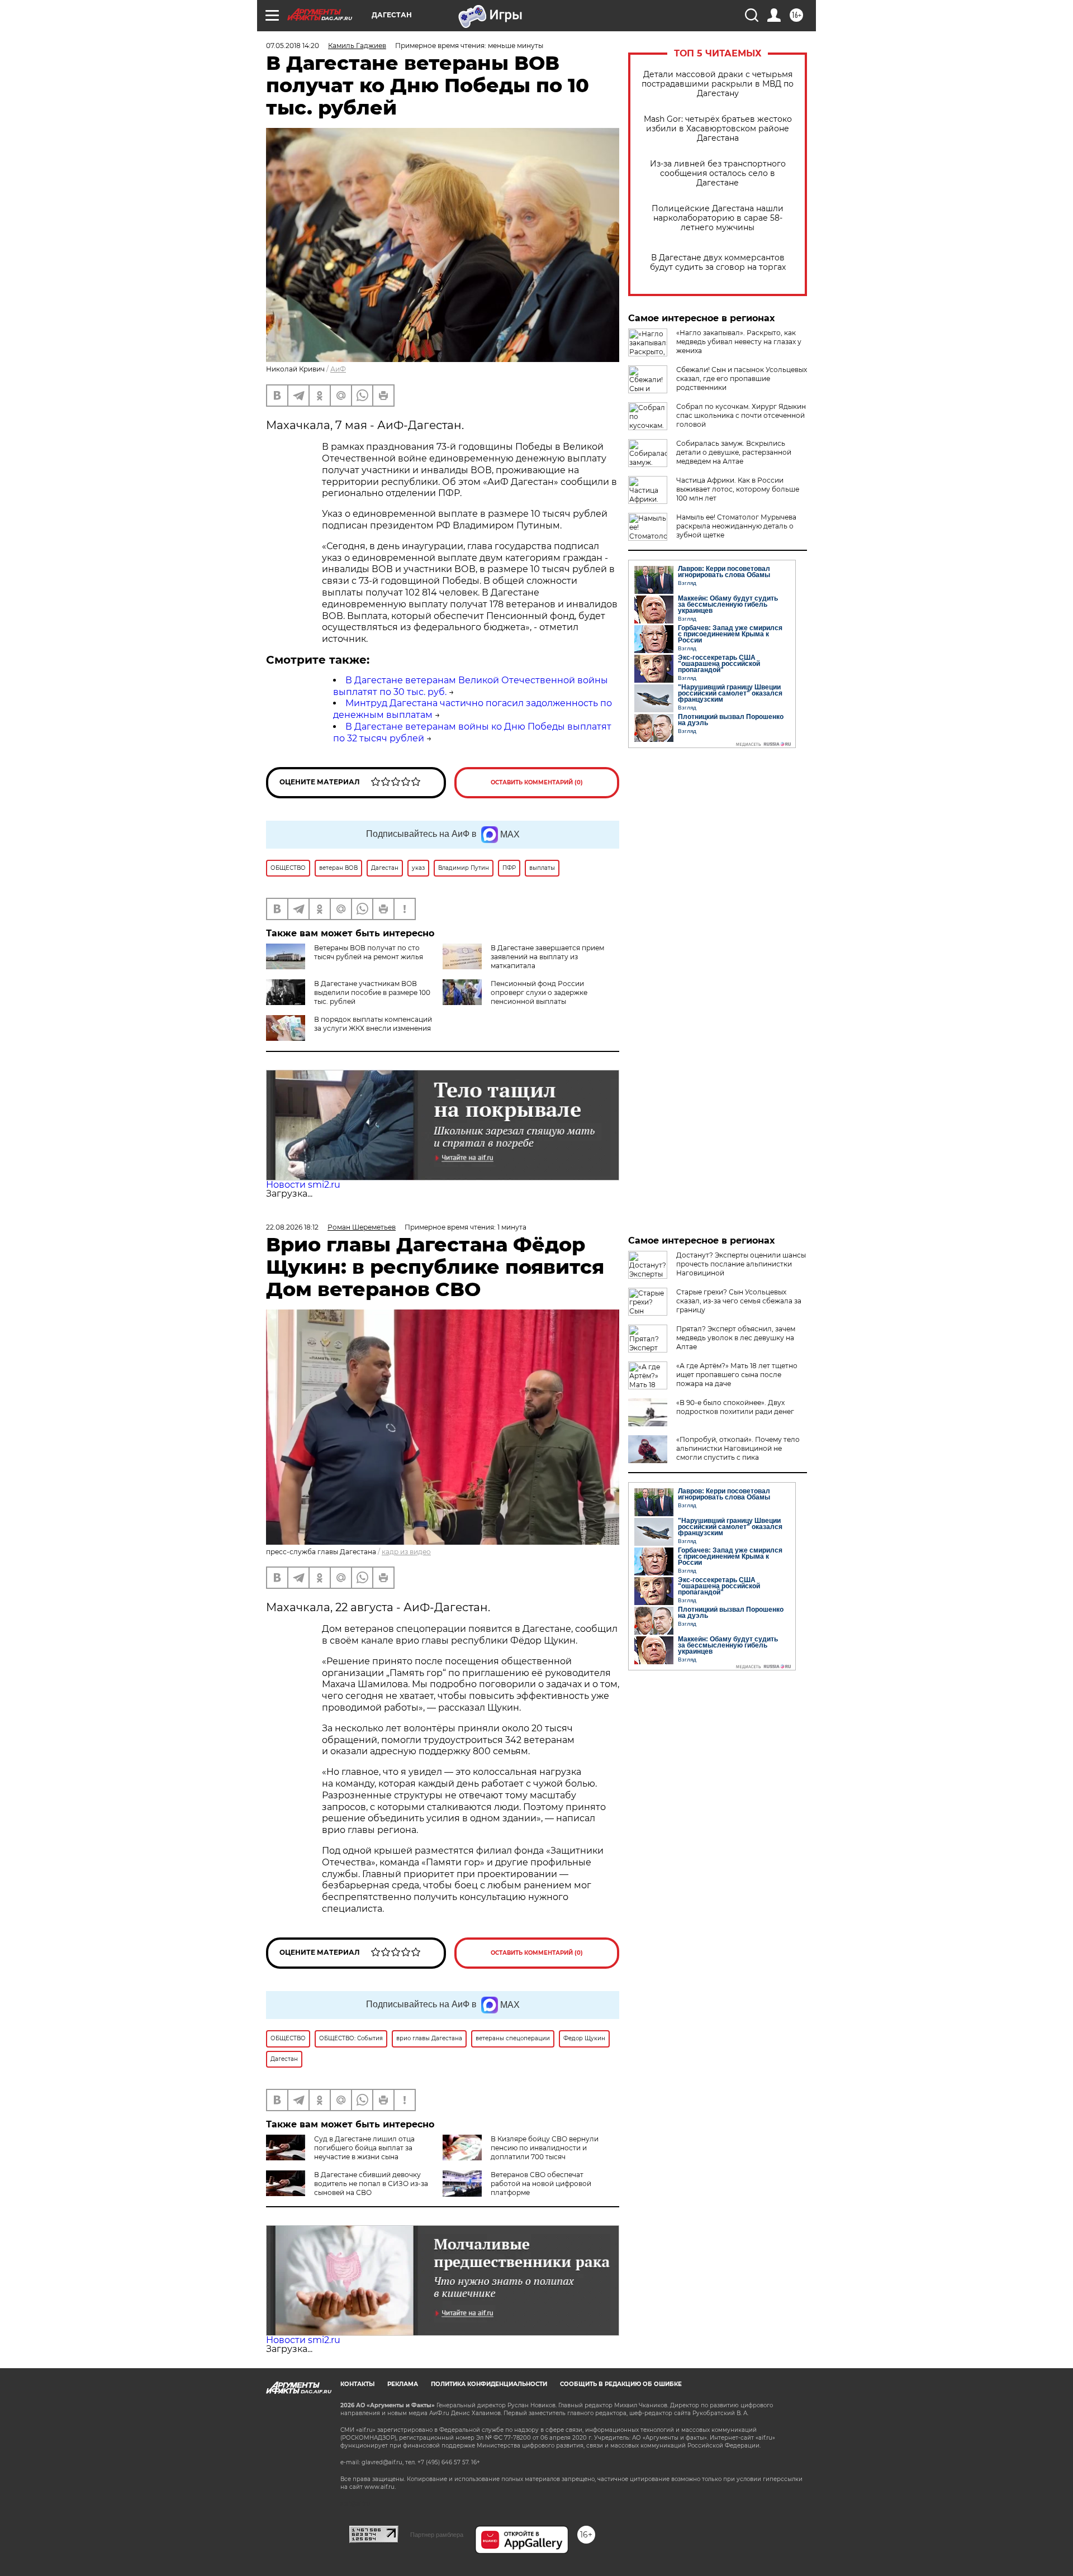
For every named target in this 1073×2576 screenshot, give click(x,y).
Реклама (403, 2384)
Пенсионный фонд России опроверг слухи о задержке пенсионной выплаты (539, 992)
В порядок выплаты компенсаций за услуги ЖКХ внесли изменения (373, 1024)
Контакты (357, 2384)
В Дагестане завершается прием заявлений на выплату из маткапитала (547, 957)
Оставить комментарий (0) (537, 782)
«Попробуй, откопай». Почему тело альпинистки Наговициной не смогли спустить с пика (738, 1448)
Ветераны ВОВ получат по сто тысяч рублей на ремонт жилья (369, 952)
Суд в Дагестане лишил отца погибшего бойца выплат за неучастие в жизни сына (364, 2148)
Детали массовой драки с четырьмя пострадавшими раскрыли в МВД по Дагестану (718, 84)
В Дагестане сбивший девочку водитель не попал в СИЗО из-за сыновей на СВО (371, 2184)
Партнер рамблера (437, 2535)
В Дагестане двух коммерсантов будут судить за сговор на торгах (718, 263)
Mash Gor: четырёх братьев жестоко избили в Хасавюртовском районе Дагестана (718, 129)
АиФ (338, 369)
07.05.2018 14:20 (293, 46)
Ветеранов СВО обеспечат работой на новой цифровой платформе (541, 2184)
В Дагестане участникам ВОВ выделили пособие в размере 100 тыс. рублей (372, 992)
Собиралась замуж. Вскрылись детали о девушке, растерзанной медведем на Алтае (734, 452)
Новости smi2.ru (303, 1185)
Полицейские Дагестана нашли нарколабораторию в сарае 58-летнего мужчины (718, 218)
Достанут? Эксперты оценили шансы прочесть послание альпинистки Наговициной (741, 1264)
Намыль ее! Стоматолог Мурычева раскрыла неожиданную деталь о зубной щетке (736, 526)
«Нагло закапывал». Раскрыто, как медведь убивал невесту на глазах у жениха (739, 342)
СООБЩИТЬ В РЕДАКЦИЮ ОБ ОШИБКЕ (621, 2384)
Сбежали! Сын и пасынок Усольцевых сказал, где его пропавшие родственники (742, 378)
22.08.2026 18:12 (292, 1227)
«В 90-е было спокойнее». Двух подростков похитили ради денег (735, 1407)
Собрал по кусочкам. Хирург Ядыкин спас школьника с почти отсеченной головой (741, 415)
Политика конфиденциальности (489, 2384)
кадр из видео (406, 1552)
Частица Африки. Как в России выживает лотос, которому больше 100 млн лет (738, 489)
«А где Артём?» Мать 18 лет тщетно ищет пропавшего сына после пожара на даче (737, 1375)
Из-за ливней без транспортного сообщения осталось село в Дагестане (718, 173)
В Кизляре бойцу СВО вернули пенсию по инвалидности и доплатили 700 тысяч (545, 2148)
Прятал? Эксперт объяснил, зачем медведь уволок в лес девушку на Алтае (736, 1338)
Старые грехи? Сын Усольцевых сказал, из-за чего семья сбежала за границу (739, 1301)
